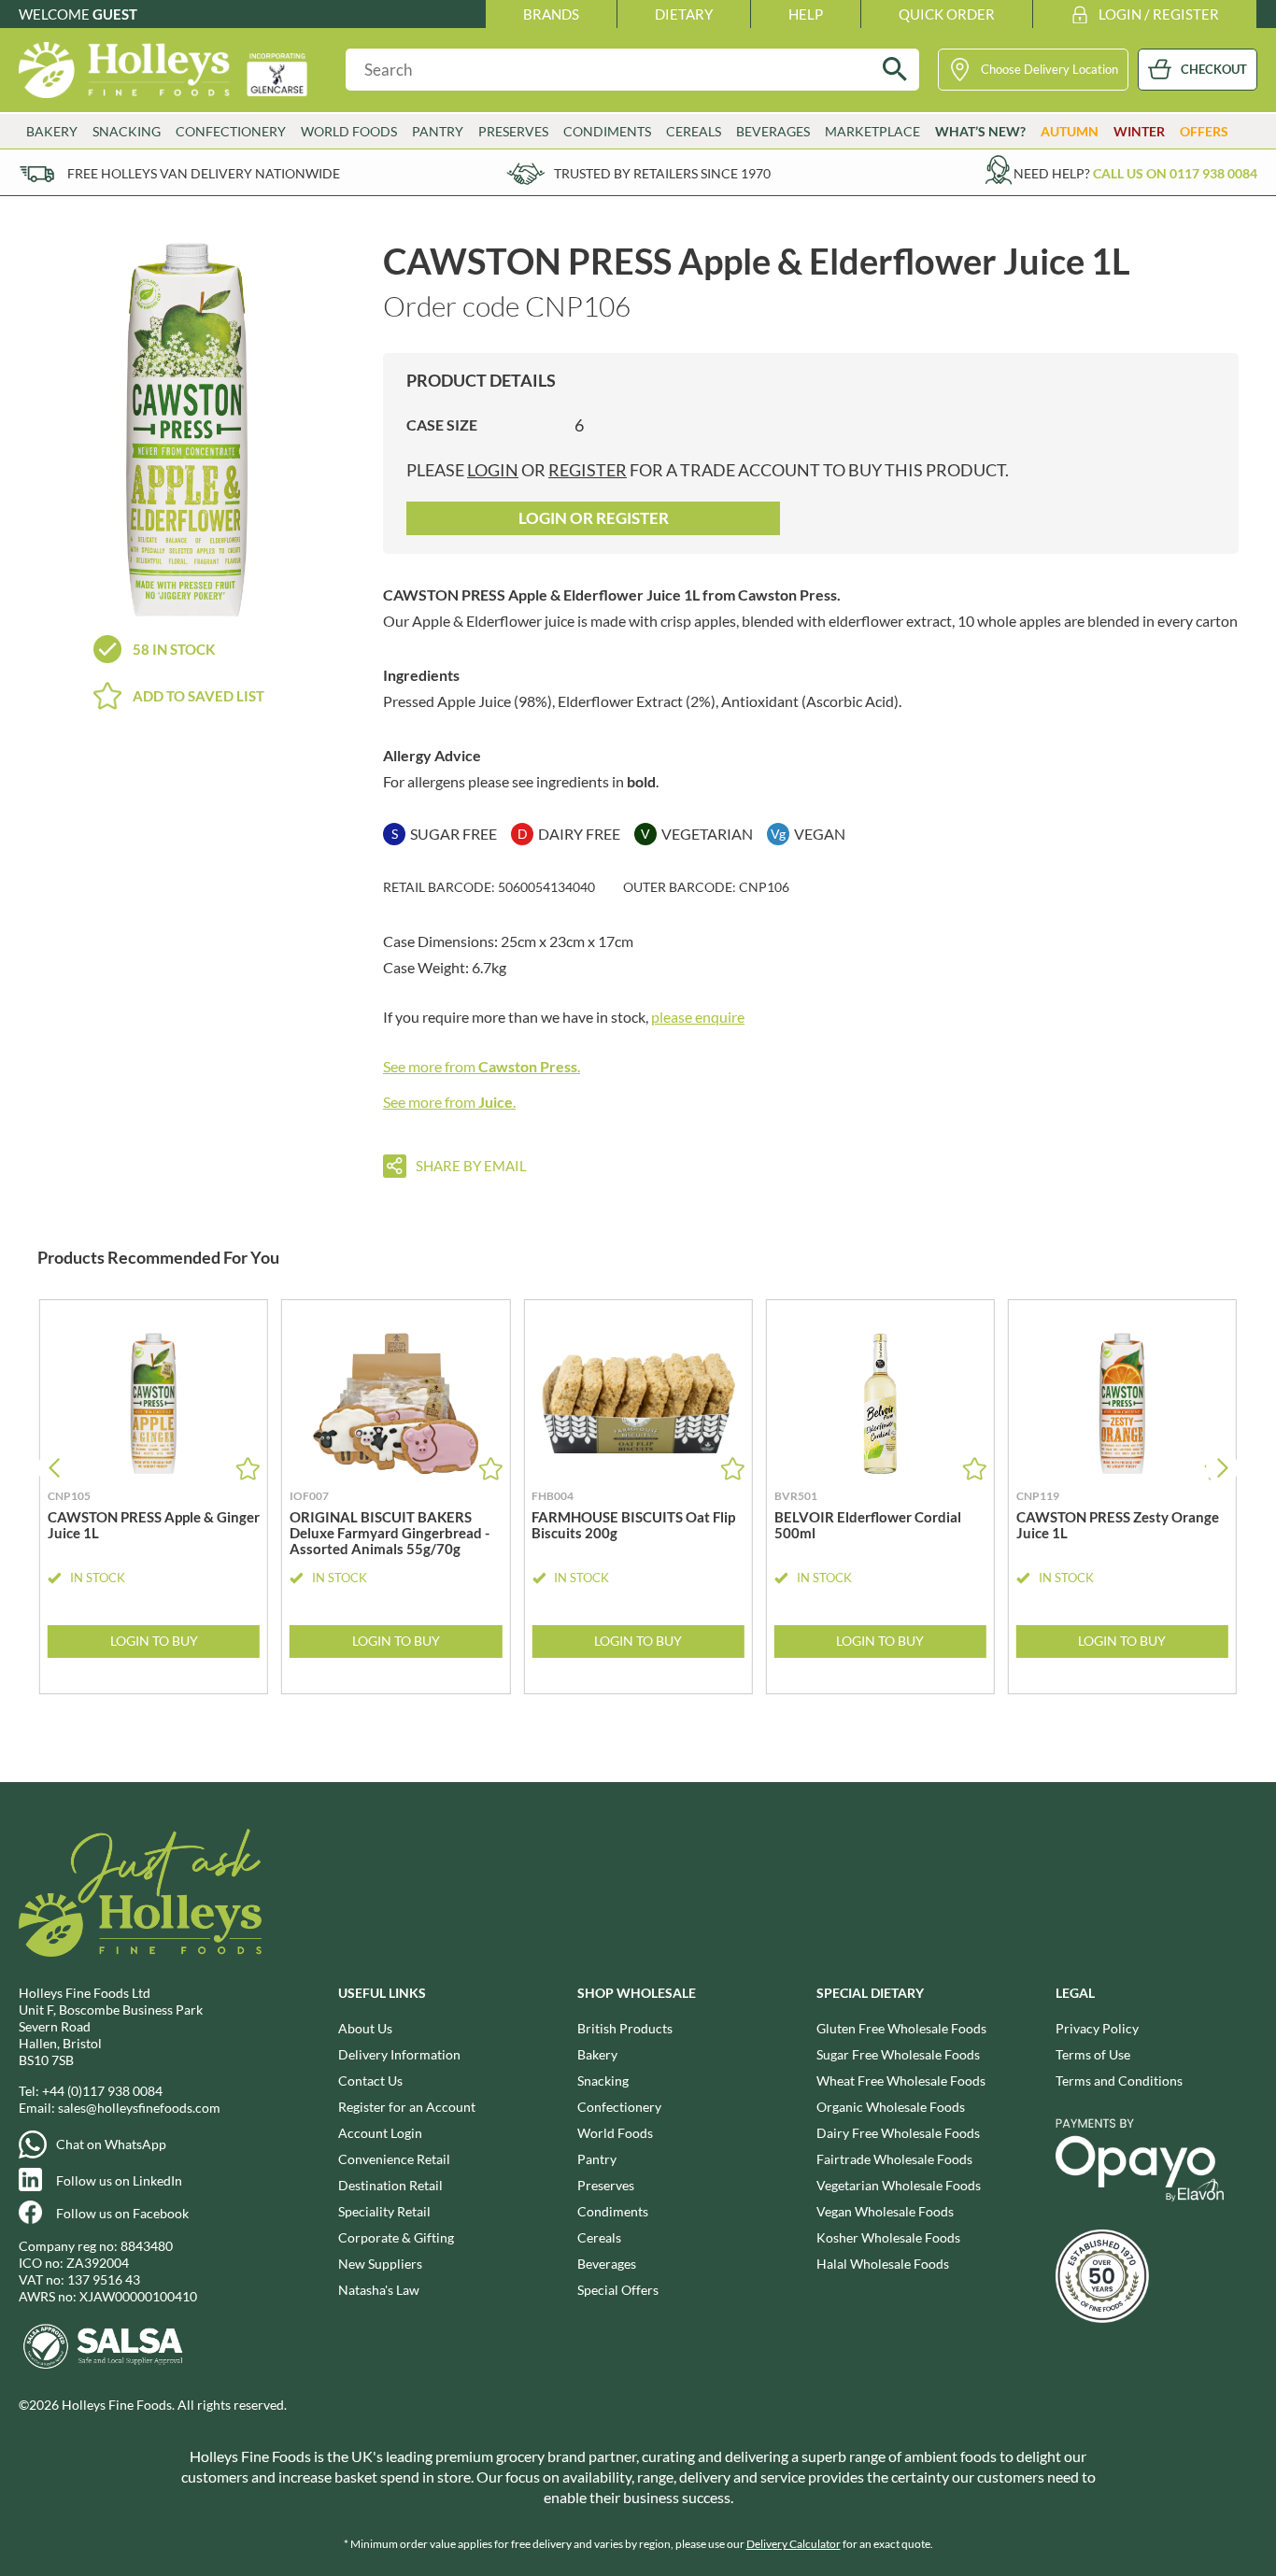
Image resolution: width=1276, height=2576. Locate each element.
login (493, 470)
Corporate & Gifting (396, 2237)
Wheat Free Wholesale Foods (901, 2081)
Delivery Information (399, 2054)
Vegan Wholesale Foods (885, 2211)
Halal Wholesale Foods (883, 2264)
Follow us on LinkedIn (119, 2180)
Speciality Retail (384, 2211)
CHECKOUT (1214, 69)
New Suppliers (380, 2264)
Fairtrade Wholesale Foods (894, 2159)
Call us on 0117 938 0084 (1175, 173)
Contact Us (370, 2081)
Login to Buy (154, 1641)
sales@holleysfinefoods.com (139, 2108)
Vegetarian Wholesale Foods (899, 2185)
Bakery (597, 2054)
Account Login (380, 2133)
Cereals (599, 2237)
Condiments (613, 2211)
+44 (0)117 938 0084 (102, 2091)
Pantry (597, 2159)
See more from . (482, 1066)
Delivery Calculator (794, 2544)
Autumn (1070, 131)
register (588, 470)
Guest (115, 14)
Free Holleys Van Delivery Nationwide (204, 173)
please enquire (698, 1017)
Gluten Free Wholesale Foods (901, 2028)
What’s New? (980, 131)
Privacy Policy (1097, 2028)
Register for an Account (407, 2107)
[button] (1222, 1468)
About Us (365, 2028)
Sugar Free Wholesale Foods (898, 2054)
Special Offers (618, 2290)
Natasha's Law (379, 2290)
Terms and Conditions (1119, 2081)
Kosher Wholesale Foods (888, 2237)
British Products (625, 2028)
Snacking (603, 2081)
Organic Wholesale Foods (891, 2107)
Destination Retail (390, 2185)
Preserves (606, 2185)
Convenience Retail (394, 2159)
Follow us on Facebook (122, 2213)
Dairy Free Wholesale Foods (898, 2133)
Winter (1139, 131)
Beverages (607, 2264)
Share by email (471, 1166)
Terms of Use (1093, 2054)
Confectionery (619, 2107)
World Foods (615, 2133)
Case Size (442, 425)
